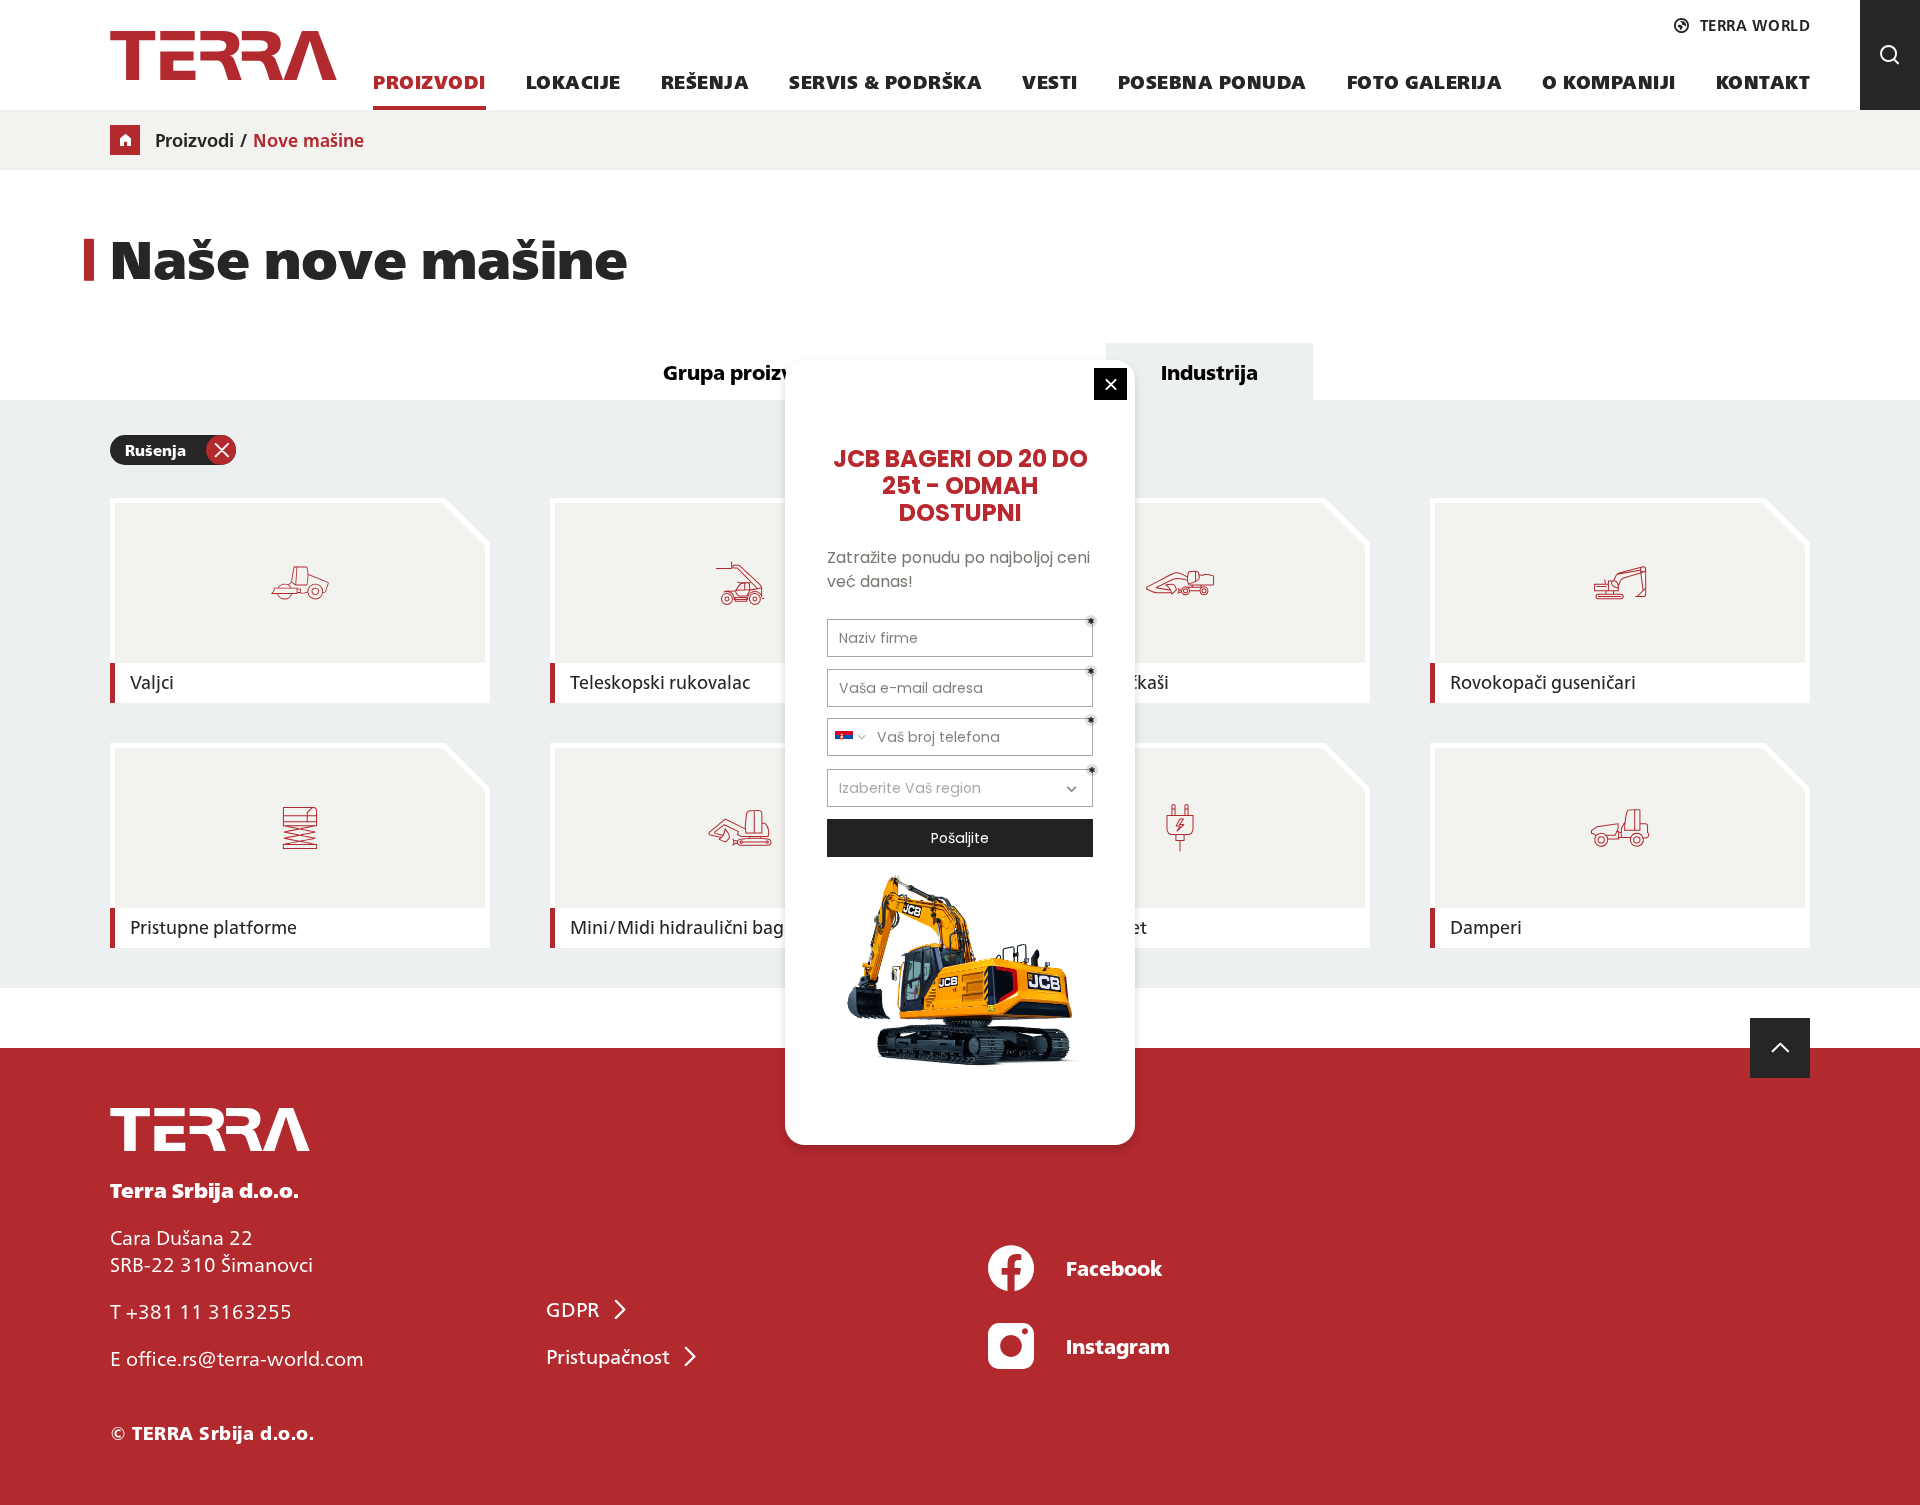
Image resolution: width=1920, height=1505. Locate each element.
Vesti (1050, 81)
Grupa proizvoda (747, 371)
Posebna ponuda (1212, 81)
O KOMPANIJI (1609, 81)
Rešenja (705, 81)
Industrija (1209, 371)
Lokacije (573, 81)
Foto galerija (1425, 81)
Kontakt (1763, 81)
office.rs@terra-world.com (245, 1357)
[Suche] (1890, 55)
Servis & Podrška (885, 81)
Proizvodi (429, 81)
